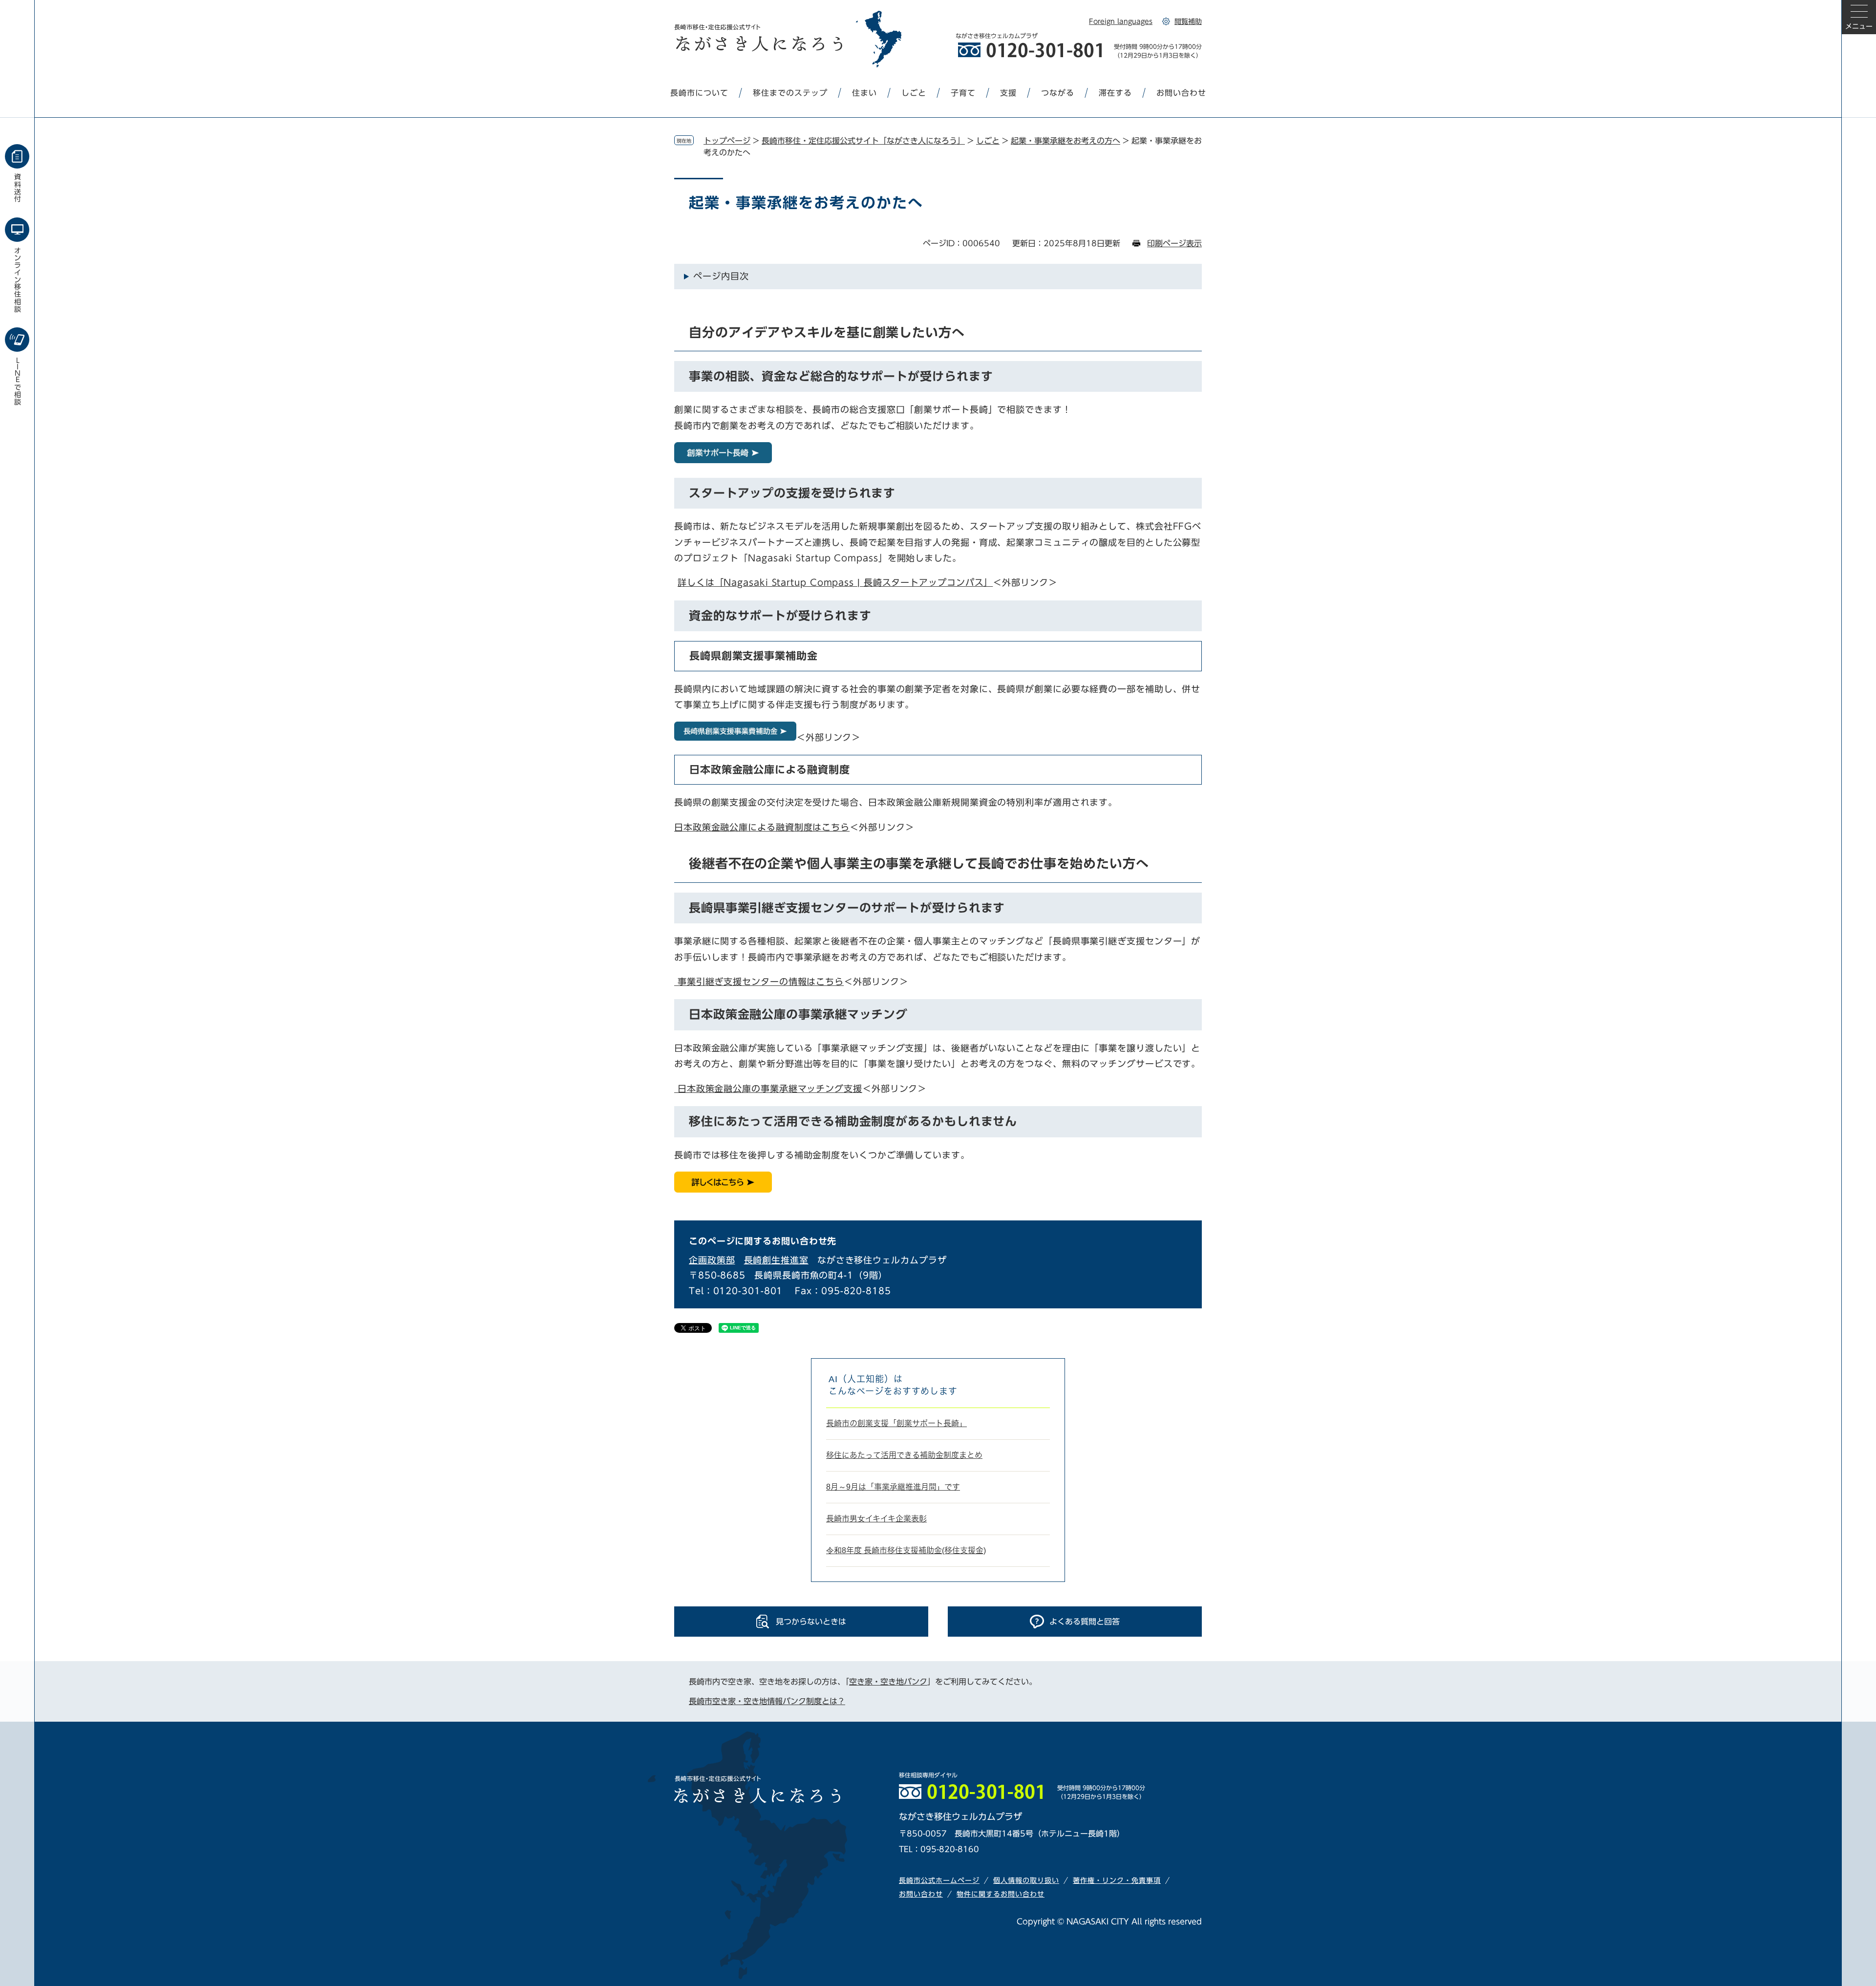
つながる (1058, 93)
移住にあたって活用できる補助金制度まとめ (904, 1455)
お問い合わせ (1181, 93)
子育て (963, 93)
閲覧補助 (1188, 21)
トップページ (727, 141)
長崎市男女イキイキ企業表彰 (876, 1519)
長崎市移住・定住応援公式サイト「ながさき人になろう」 (863, 141)
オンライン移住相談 (18, 280)
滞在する (1115, 93)
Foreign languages (1121, 21)
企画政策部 (712, 1260)
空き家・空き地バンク (888, 1682)
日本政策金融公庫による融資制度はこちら (762, 827)
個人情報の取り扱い (1026, 1880)
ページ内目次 (721, 276)
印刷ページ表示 (1174, 243)
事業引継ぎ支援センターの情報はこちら (759, 982)
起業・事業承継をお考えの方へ (1066, 141)
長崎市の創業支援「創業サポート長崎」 (896, 1423)
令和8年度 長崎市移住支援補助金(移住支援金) (906, 1550)
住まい (864, 93)
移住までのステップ (790, 93)
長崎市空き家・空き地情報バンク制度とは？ (767, 1701)
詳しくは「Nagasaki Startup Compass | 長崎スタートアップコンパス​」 (835, 582)
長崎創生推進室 (776, 1260)
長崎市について (699, 93)
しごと (914, 93)
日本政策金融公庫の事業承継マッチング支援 (768, 1089)
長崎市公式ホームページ (939, 1880)
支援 (1008, 93)
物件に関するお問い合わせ (1001, 1894)
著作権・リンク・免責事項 (1117, 1880)
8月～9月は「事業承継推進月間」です (893, 1487)
